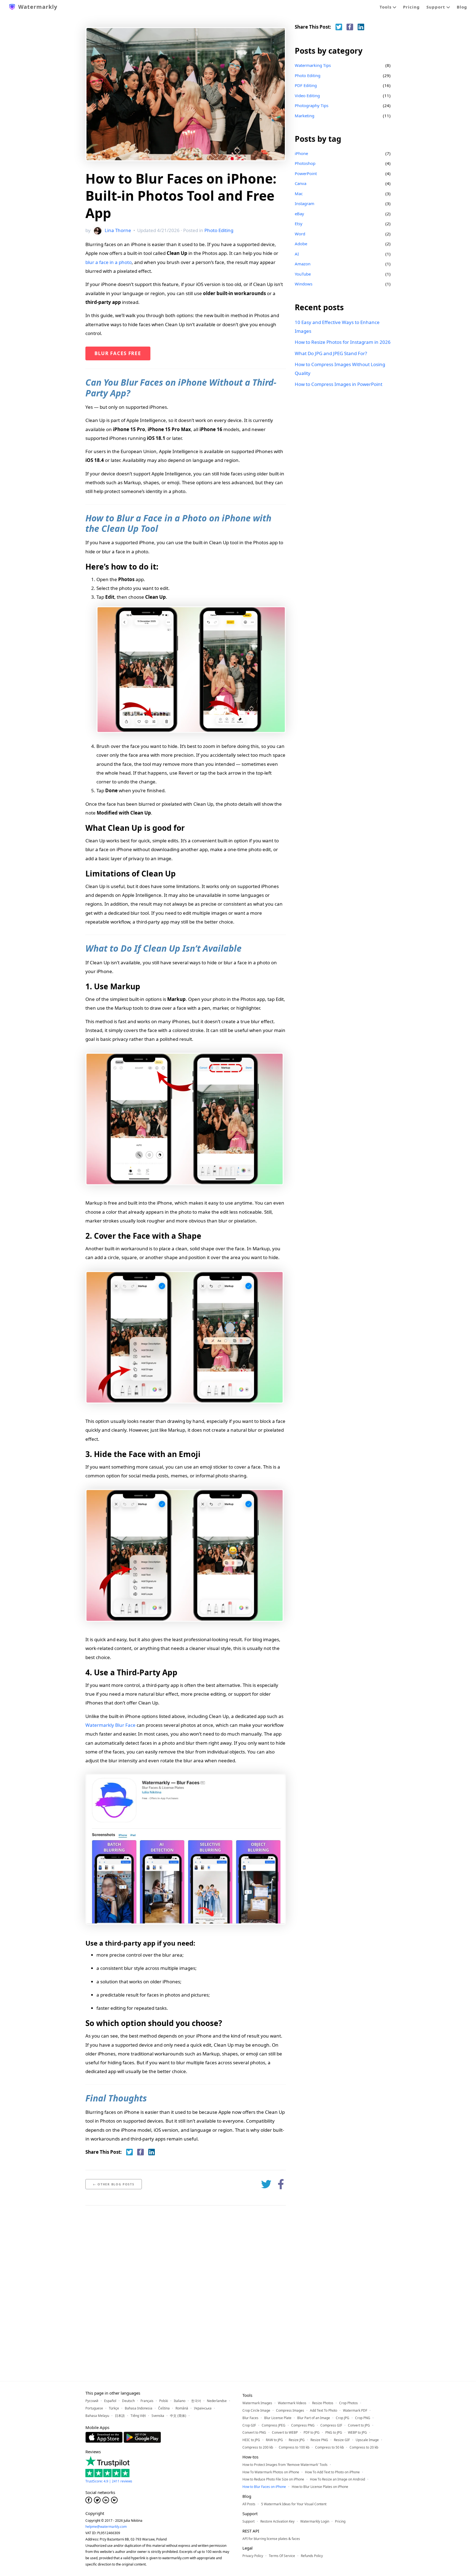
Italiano (180, 2401)
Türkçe (114, 2408)
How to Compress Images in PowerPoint (339, 384)
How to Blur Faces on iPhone (264, 2487)
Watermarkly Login (315, 2521)
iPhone (301, 153)
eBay (299, 214)
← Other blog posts (114, 2184)
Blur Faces (250, 2418)
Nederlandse (217, 2401)
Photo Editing (219, 230)
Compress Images (290, 2410)
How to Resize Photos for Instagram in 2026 (343, 342)
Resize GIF (342, 2440)
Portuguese (94, 2408)
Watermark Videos (292, 2403)
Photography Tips (312, 105)
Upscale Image (367, 2440)
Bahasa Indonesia (139, 2408)
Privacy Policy (253, 2556)
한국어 (196, 2401)
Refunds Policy (312, 2556)
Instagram (305, 203)
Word (300, 234)
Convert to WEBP (285, 2432)
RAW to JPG (274, 2440)
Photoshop (305, 163)
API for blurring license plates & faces (271, 2539)
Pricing (411, 7)
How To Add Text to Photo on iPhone (332, 2472)
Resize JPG (297, 2440)
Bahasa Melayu (97, 2416)
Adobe (301, 244)
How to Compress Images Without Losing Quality (340, 369)
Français (147, 2401)
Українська (203, 2408)
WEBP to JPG (357, 2432)
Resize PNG (319, 2440)
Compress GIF (331, 2425)
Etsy (299, 224)
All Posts (249, 2504)
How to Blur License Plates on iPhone (320, 2487)
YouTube (303, 274)
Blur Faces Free (118, 353)
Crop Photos (348, 2403)
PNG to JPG (334, 2432)
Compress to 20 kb (364, 2447)
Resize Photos (323, 2403)
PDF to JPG (312, 2432)
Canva (301, 183)
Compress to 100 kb (294, 2447)
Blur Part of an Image (314, 2418)
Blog (462, 7)
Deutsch (128, 2401)
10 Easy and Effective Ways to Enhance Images (337, 327)
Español (110, 2401)
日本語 (120, 2416)
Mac (299, 194)
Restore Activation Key (277, 2521)
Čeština (164, 2408)
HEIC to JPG (251, 2440)
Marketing (305, 116)
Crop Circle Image (256, 2410)
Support (436, 7)
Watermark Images (257, 2403)
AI (297, 254)
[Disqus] (186, 2283)
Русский (92, 2401)
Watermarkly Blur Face (110, 1725)
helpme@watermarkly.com (106, 2527)
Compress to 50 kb (329, 2447)
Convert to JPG (359, 2425)
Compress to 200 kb (258, 2447)
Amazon (303, 264)
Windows (304, 284)
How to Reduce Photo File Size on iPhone (273, 2479)
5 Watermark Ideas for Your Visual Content (294, 2504)
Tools (386, 7)
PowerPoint (306, 173)
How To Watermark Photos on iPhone (271, 2472)
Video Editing (307, 96)
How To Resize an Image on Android (337, 2479)
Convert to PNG (254, 2432)
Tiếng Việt (138, 2416)
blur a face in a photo (109, 262)
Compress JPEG (274, 2425)
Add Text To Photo (324, 2410)
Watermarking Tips (313, 65)
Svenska (158, 2416)
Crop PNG (363, 2418)
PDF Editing (306, 85)
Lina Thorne (118, 230)
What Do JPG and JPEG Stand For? (331, 353)
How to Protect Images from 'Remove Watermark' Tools (285, 2465)
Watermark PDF (355, 2410)
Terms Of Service (282, 2556)
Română (182, 2408)
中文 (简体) (178, 2416)
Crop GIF (249, 2425)
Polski (164, 2401)
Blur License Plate (278, 2418)
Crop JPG (343, 2418)
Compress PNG (303, 2425)
